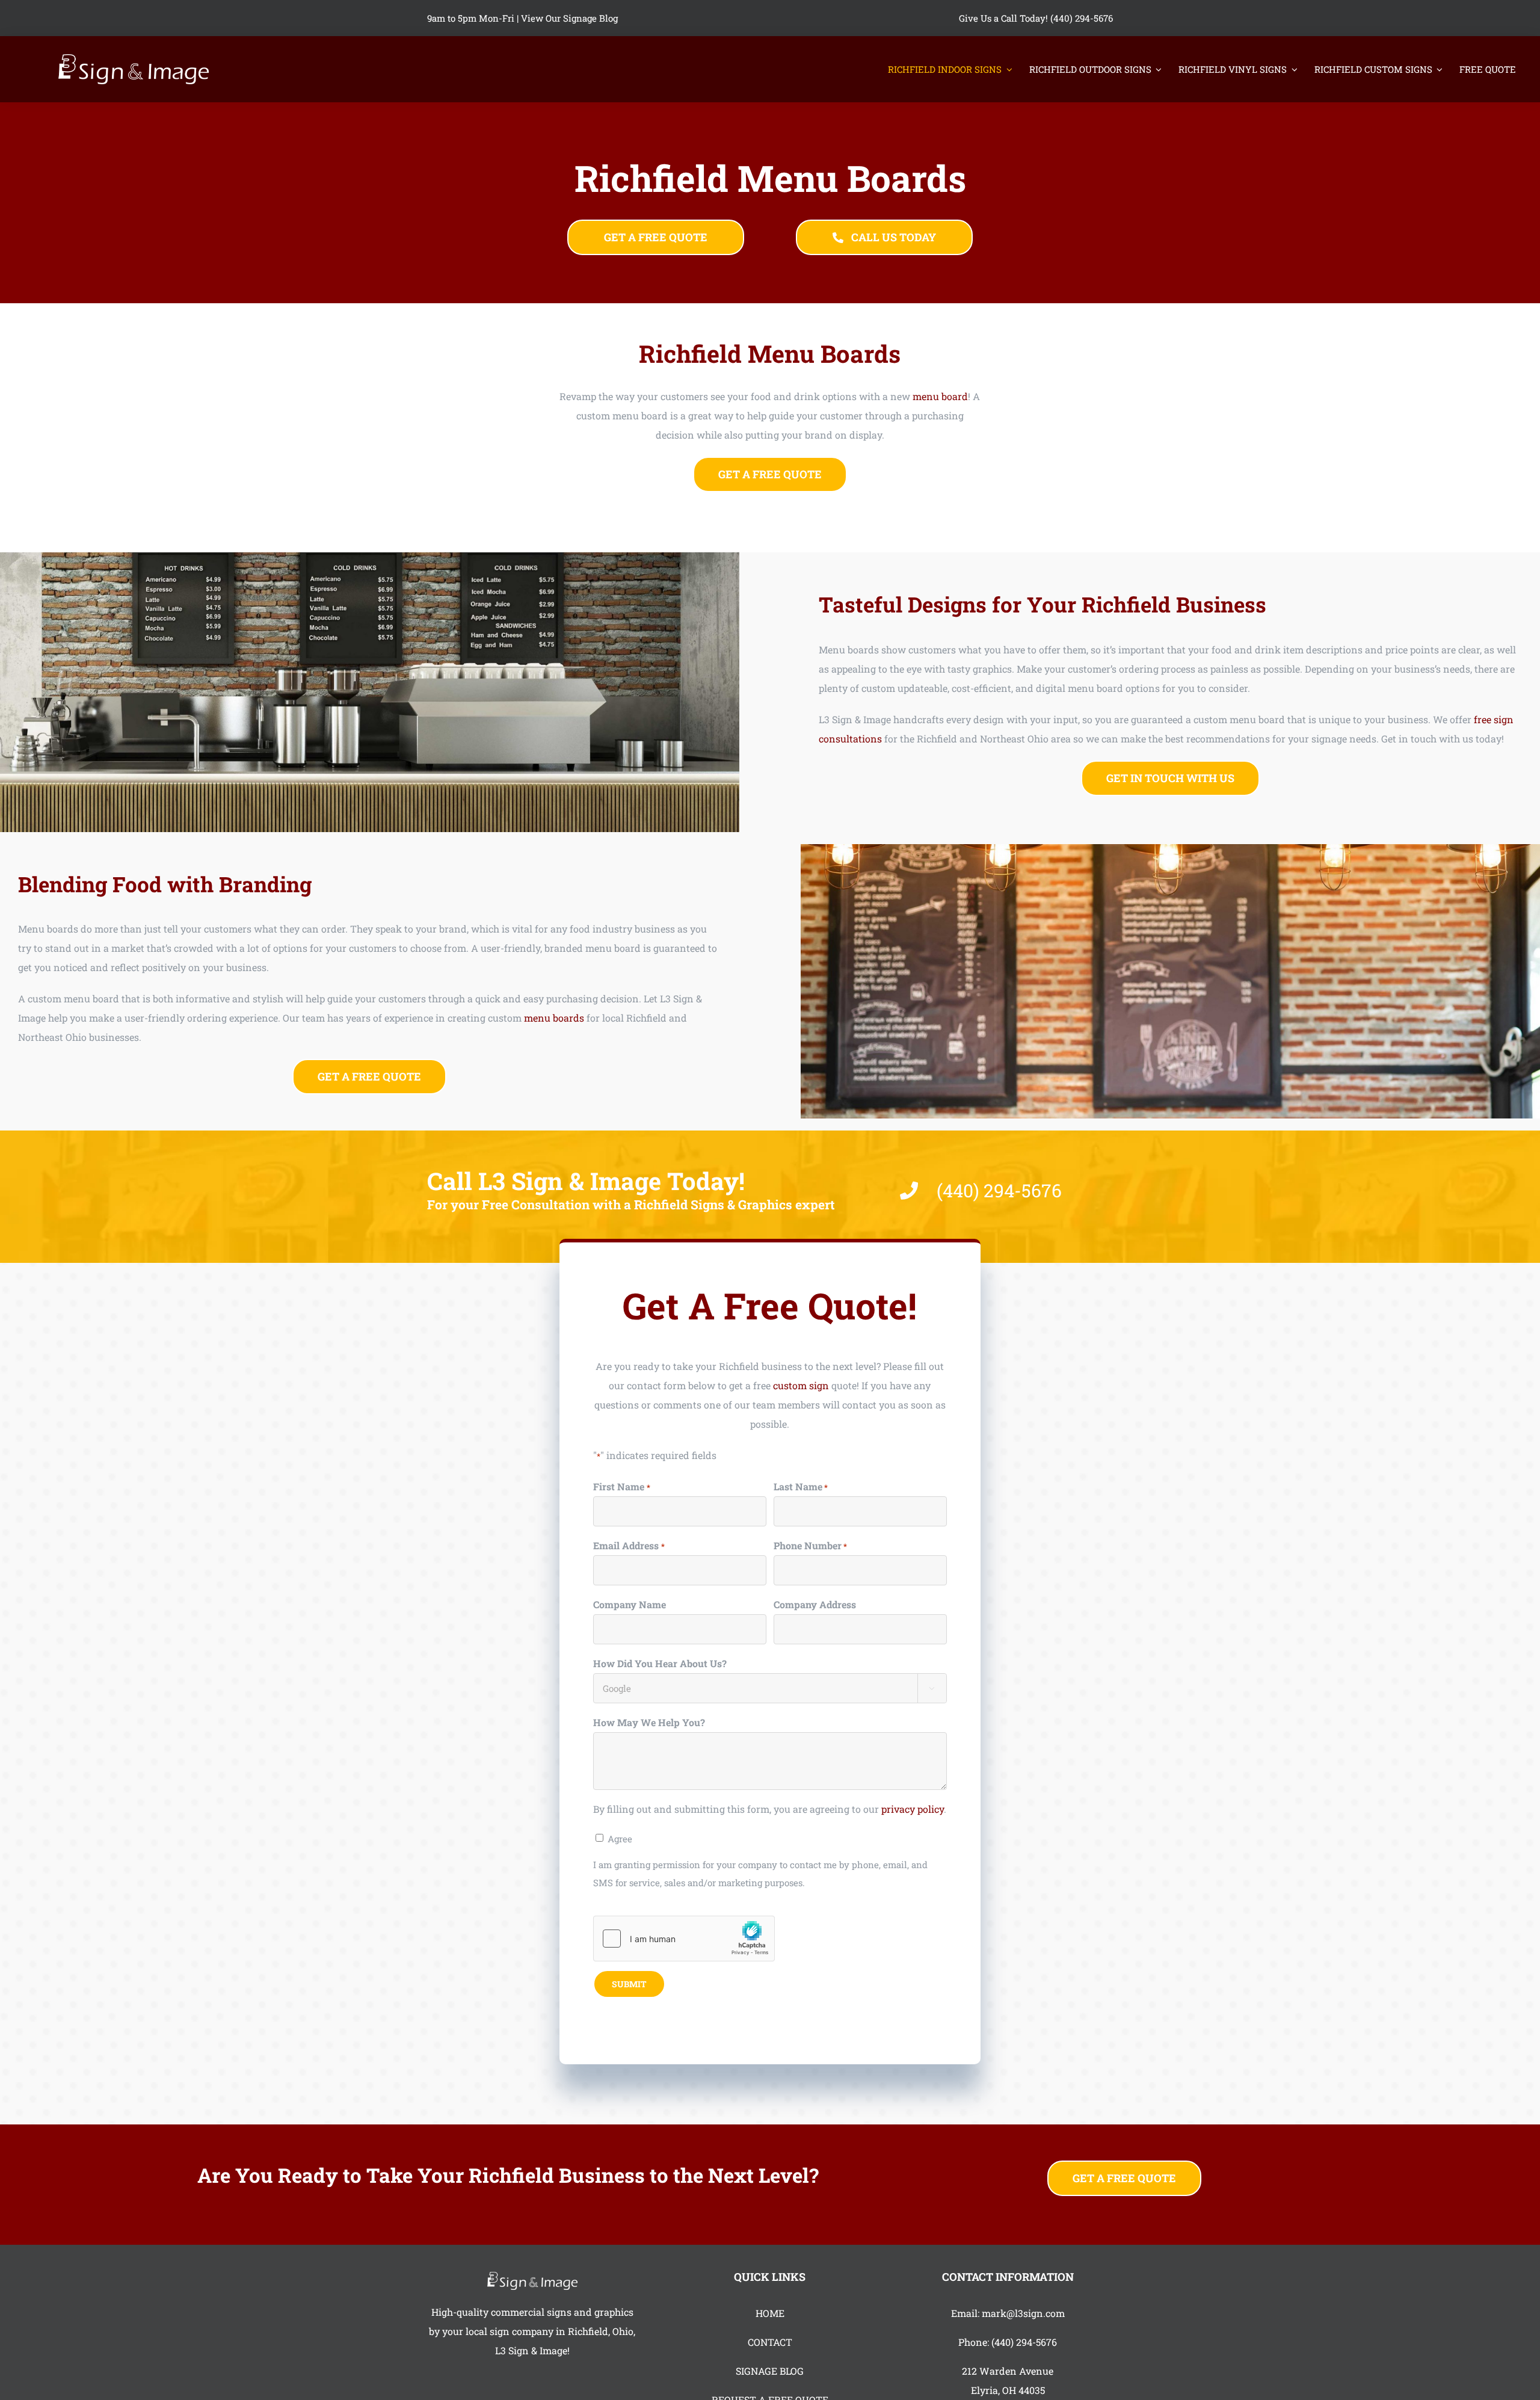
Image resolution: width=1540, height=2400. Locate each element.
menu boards (554, 1018)
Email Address (629, 1545)
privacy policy (913, 1809)
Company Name (630, 1604)
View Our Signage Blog (569, 18)
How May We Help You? (649, 1722)
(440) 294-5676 (1024, 2342)
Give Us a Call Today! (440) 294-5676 (1036, 18)
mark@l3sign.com (1023, 2313)
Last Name (801, 1486)
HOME (770, 2313)
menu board (940, 396)
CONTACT (770, 2342)
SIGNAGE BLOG (770, 2371)
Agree (620, 1839)
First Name (621, 1486)
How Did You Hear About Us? (660, 1663)
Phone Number (810, 1545)
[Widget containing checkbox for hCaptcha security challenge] (684, 1939)
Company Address (815, 1604)
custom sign (801, 1385)
